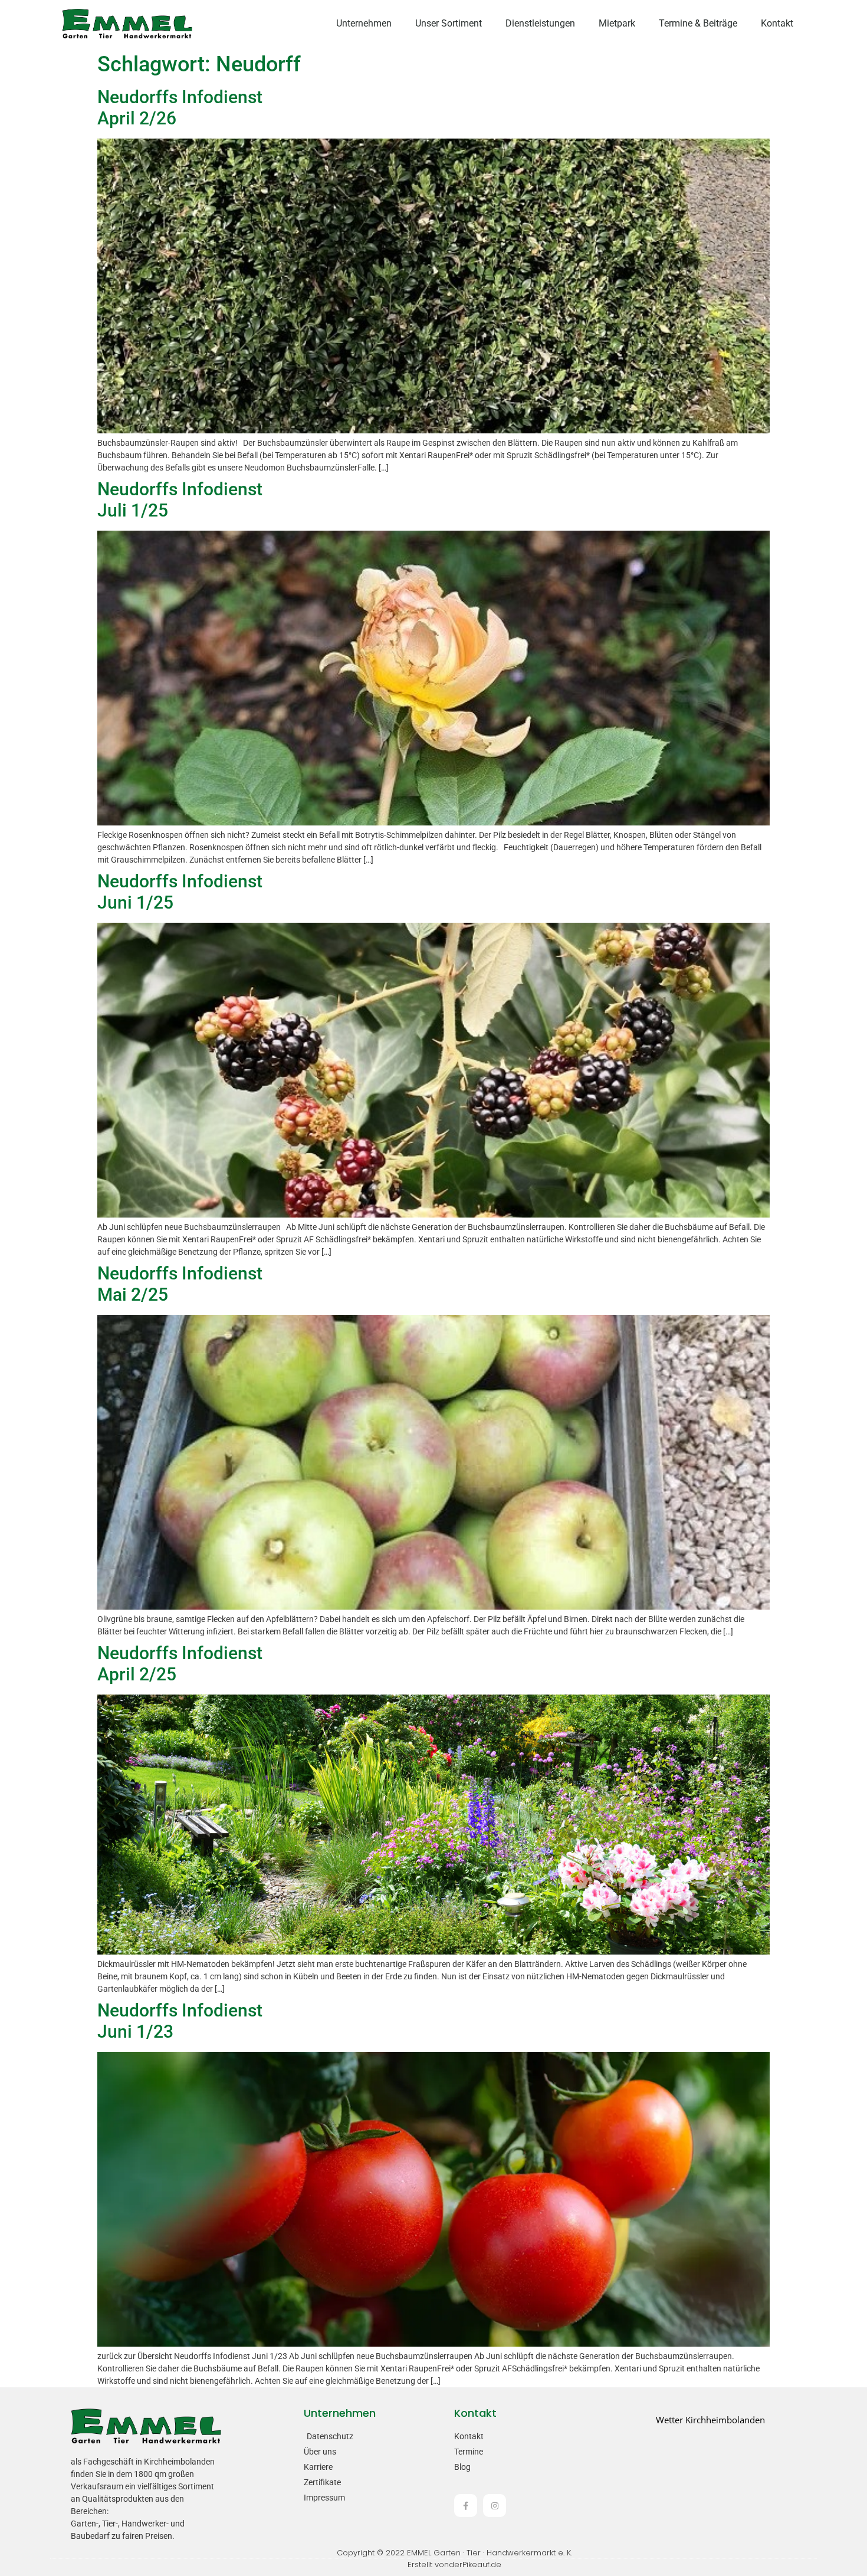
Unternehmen (364, 23)
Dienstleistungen (540, 23)
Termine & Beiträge (698, 23)
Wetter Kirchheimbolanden (710, 2420)
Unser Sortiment (449, 23)
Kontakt (777, 23)
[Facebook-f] (466, 2506)
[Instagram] (495, 2506)
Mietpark (617, 23)
